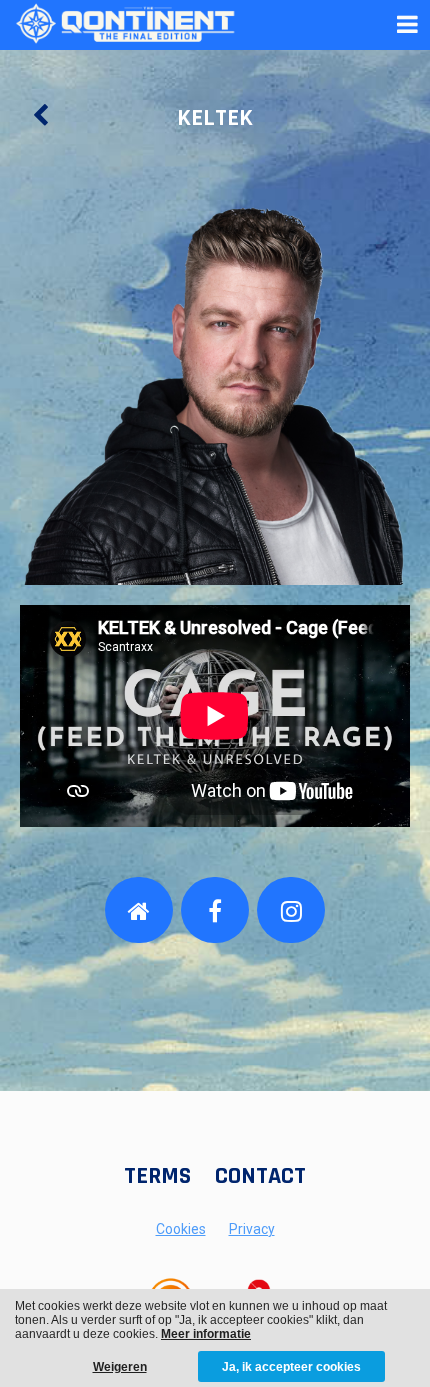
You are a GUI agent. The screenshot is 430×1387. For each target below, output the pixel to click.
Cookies (181, 1229)
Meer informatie (206, 1334)
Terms (157, 1176)
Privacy (252, 1229)
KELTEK (215, 118)
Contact (260, 1176)
